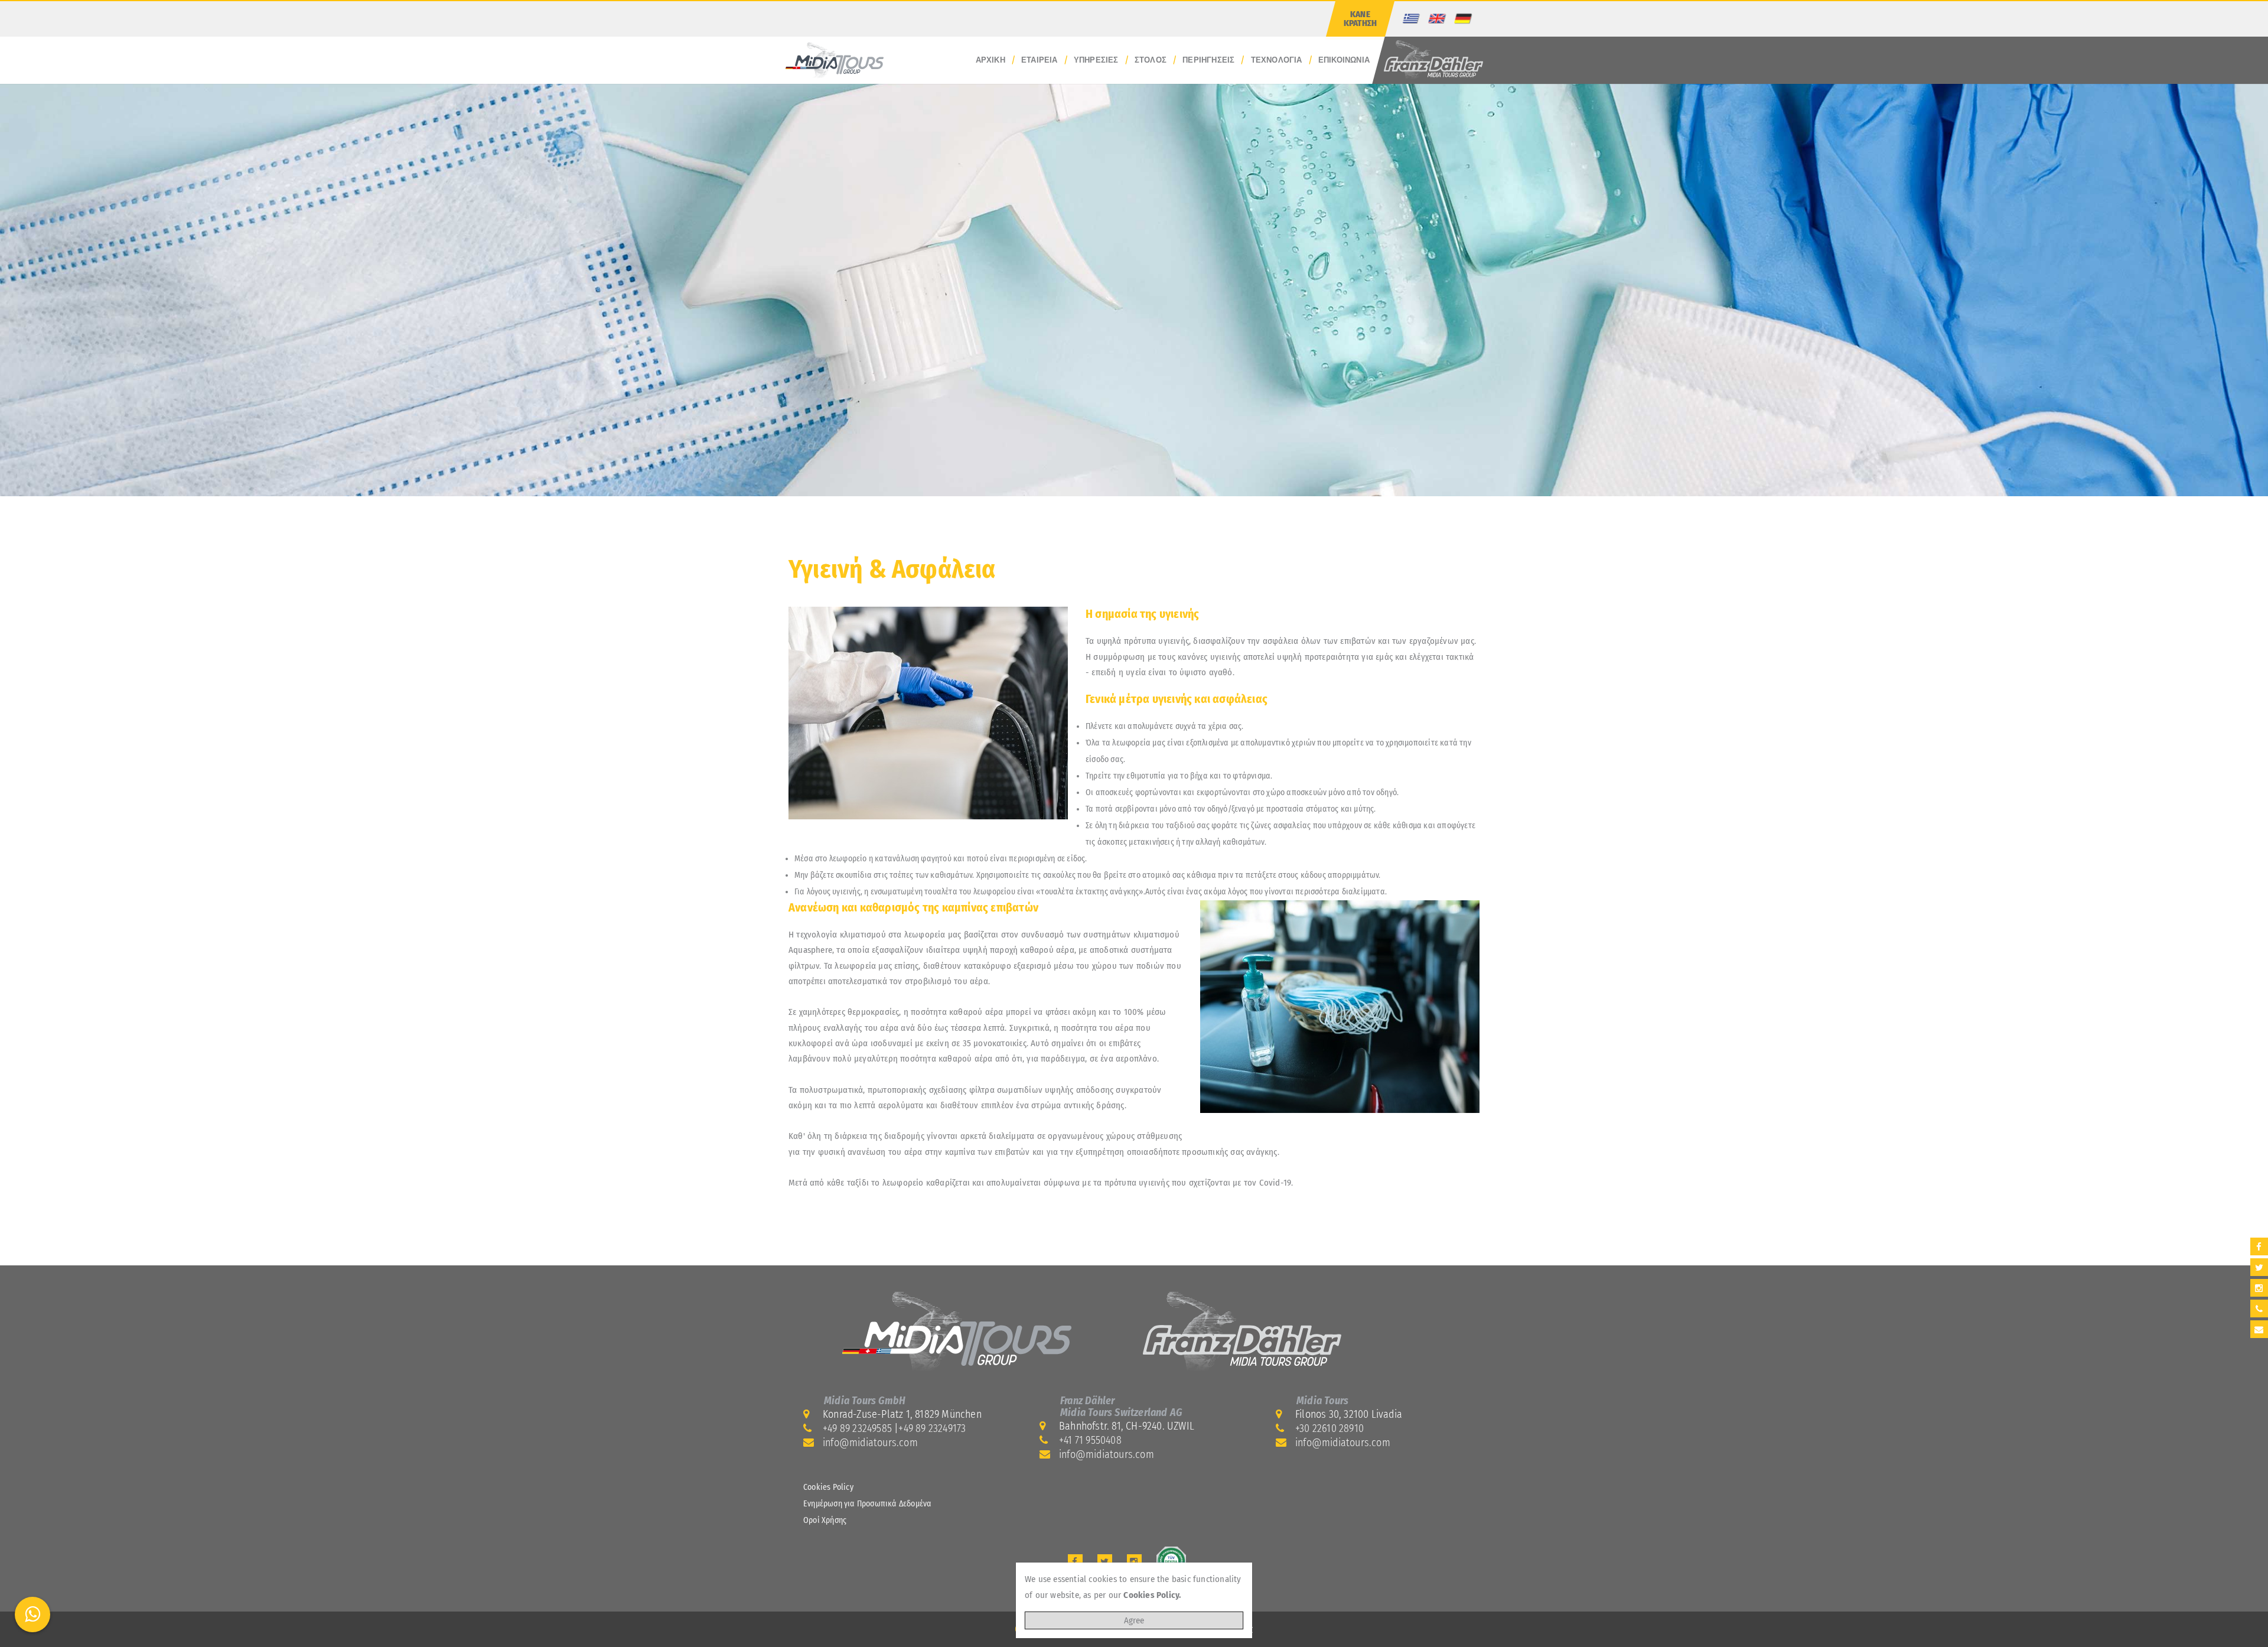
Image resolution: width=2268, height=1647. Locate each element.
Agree (1134, 1620)
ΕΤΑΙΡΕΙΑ (1039, 60)
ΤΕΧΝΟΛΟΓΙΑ (1277, 60)
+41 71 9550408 (1090, 1440)
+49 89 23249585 (857, 1428)
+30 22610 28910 (1329, 1428)
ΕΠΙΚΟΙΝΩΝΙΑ (1344, 60)
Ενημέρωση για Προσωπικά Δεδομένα (867, 1504)
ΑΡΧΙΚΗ (990, 60)
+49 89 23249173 (932, 1428)
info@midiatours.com (870, 1443)
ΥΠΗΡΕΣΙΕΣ (1096, 60)
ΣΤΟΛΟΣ (1151, 60)
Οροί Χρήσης (825, 1520)
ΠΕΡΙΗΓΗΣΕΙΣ (1208, 60)
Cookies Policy (828, 1487)
